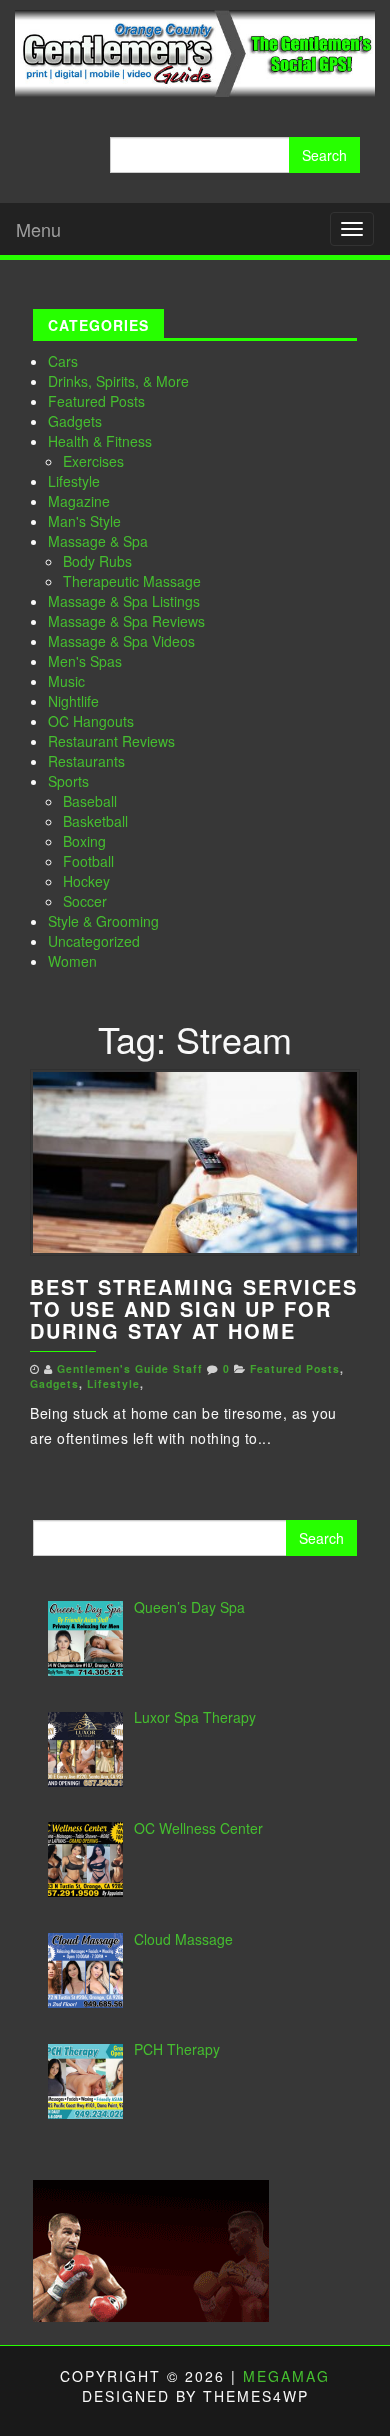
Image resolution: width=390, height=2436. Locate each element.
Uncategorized (94, 941)
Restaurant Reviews (111, 741)
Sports (68, 781)
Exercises (93, 461)
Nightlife (73, 701)
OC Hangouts (91, 721)
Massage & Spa (98, 541)
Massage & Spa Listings (124, 601)
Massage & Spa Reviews (126, 621)
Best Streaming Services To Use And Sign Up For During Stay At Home (194, 1308)
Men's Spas (85, 661)
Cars (63, 361)
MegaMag (286, 2376)
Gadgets (75, 421)
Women (72, 961)
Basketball (95, 821)
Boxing (84, 841)
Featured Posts (96, 401)
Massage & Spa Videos (121, 641)
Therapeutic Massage (132, 581)
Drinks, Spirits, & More (118, 381)
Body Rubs (97, 561)
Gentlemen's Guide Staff (130, 1368)
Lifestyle (74, 481)
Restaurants (86, 761)
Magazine (79, 501)
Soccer (85, 901)
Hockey (86, 881)
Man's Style (84, 521)
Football (88, 861)
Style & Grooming (103, 921)
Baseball (90, 801)
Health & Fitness (100, 441)
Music (66, 681)
